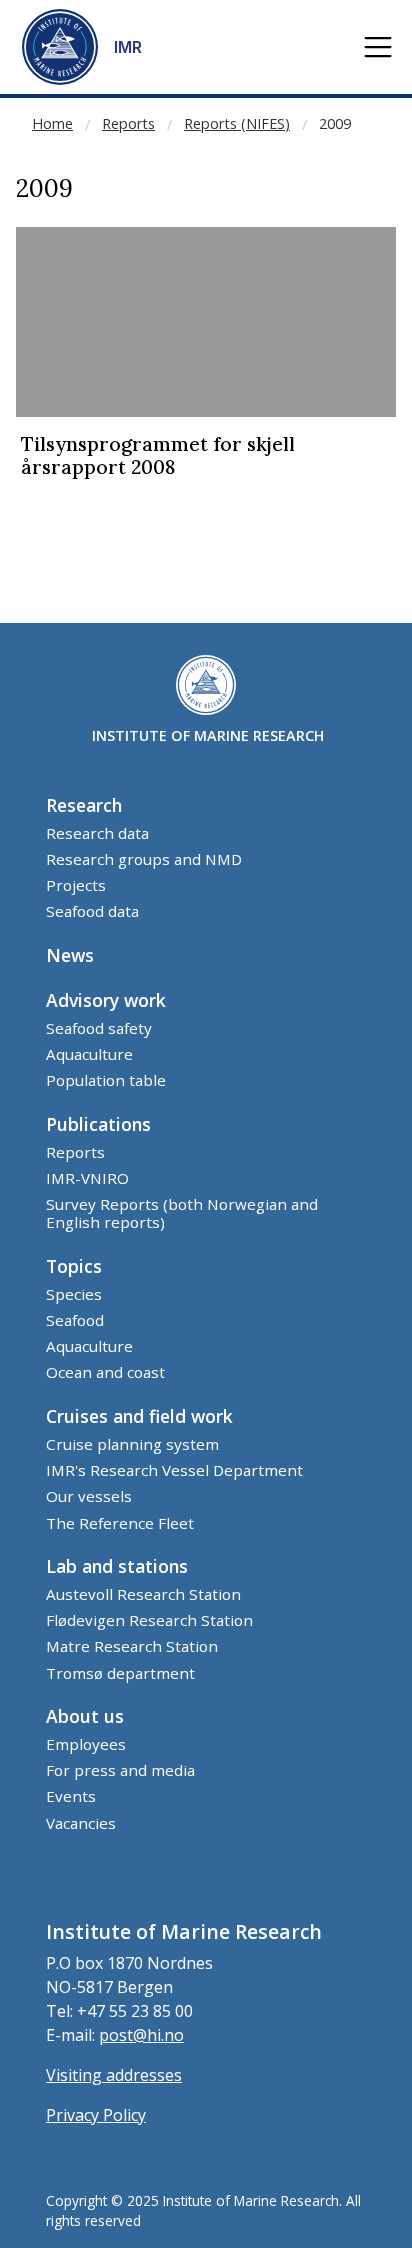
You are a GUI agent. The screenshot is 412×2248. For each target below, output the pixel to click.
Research (84, 805)
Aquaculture (89, 1054)
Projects (76, 885)
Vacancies (81, 1823)
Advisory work (106, 1000)
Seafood (75, 1320)
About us (85, 1716)
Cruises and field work (139, 1416)
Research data (97, 833)
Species (74, 1294)
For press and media (120, 1770)
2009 (335, 123)
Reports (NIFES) (237, 123)
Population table (106, 1080)
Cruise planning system (132, 1444)
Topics (74, 1266)
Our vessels (89, 1496)
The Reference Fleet (120, 1523)
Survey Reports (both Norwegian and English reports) (182, 1213)
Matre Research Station (132, 1646)
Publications (98, 1124)
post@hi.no (141, 2035)
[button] (378, 47)
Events (71, 1796)
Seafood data (92, 911)
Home (52, 123)
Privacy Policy (96, 2115)
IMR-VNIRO (87, 1178)
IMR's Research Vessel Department (174, 1470)
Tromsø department (120, 1673)
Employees (86, 1744)
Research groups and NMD (144, 859)
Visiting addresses (114, 2075)
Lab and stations (117, 1566)
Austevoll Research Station (143, 1594)
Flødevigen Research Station (149, 1620)
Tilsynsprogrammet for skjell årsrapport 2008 (158, 456)
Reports (128, 123)
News (70, 955)
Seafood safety (99, 1028)
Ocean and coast (105, 1372)
